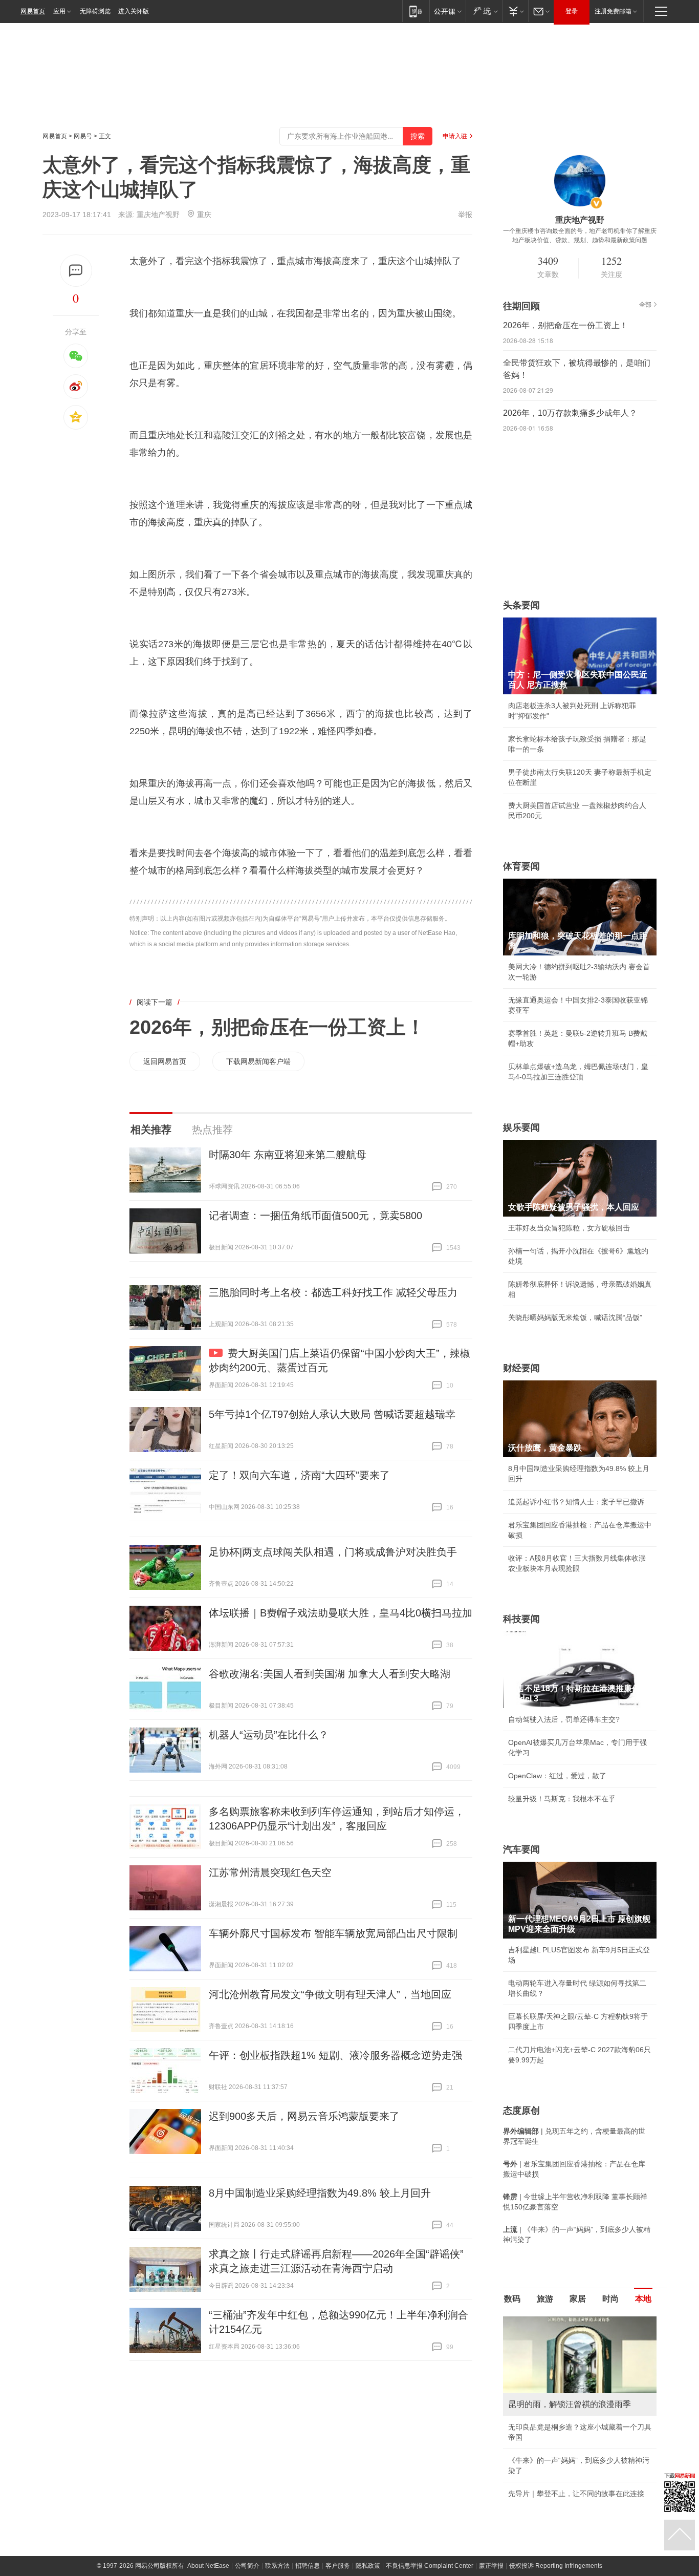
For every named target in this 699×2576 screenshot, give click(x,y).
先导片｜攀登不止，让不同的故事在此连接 (576, 2494)
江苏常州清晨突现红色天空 (270, 1872)
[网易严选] (484, 11)
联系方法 (277, 2566)
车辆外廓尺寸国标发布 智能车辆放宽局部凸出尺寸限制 (333, 1933)
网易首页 (33, 11)
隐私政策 (368, 2566)
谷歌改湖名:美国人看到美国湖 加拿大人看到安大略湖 (330, 1674)
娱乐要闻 (521, 1127)
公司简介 (247, 2566)
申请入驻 (455, 136)
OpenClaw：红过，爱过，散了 (557, 1776)
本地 (643, 2299)
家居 (578, 2299)
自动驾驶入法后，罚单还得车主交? (564, 1719)
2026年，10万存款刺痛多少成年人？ (570, 413)
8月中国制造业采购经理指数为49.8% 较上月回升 (320, 2193)
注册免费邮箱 (613, 11)
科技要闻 (521, 1619)
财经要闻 (521, 1368)
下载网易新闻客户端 (258, 1061)
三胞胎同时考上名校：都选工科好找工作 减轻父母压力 (333, 1292)
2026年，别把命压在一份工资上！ (277, 1027)
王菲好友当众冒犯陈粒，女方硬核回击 (569, 1228)
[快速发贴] (76, 271)
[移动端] (416, 11)
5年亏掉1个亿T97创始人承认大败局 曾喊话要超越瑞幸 (332, 1414)
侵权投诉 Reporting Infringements (556, 2566)
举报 (465, 215)
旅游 (545, 2299)
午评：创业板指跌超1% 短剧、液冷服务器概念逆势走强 (335, 2055)
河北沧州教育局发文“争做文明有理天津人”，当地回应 (330, 1994)
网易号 (83, 136)
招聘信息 (308, 2566)
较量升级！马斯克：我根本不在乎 (562, 1799)
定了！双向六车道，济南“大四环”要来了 (299, 1475)
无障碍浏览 (95, 11)
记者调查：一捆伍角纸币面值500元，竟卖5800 (315, 1216)
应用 (59, 11)
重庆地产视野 (158, 215)
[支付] (515, 11)
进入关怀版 (134, 11)
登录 (572, 11)
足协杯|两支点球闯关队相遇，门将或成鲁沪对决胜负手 (333, 1552)
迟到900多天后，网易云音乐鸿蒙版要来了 (304, 2116)
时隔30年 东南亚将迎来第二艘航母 (288, 1155)
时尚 (610, 2299)
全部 (645, 305)
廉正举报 (491, 2566)
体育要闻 (521, 866)
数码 (512, 2299)
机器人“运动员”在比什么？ (269, 1735)
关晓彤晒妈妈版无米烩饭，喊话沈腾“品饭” (575, 1317)
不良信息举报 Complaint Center (430, 2566)
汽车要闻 (521, 1849)
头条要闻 (521, 605)
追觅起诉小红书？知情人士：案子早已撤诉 (576, 1502)
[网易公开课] (447, 11)
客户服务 (338, 2566)
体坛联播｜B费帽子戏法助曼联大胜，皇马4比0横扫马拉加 (341, 1613)
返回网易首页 (165, 1061)
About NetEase (208, 2566)
